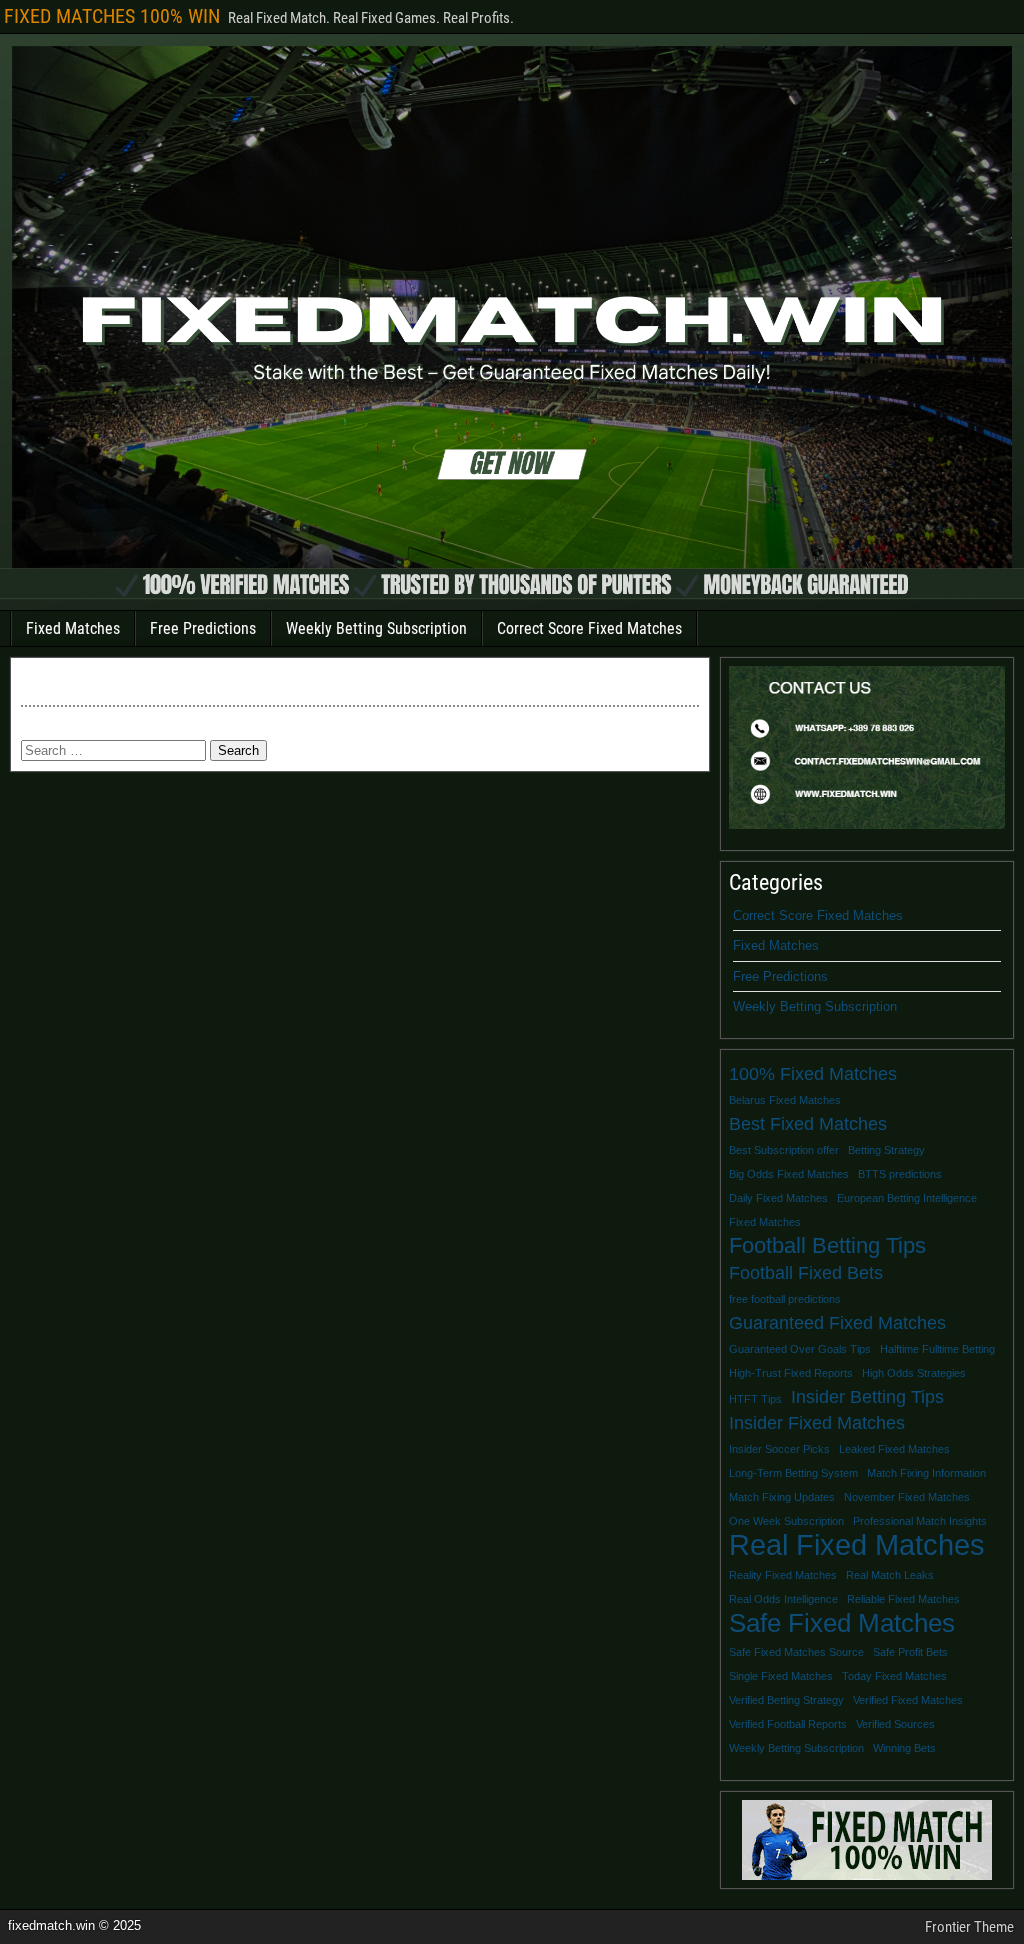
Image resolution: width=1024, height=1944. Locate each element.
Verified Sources (895, 1724)
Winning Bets (904, 1748)
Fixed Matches (73, 628)
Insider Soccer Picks (779, 1449)
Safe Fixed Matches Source (796, 1652)
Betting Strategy (886, 1150)
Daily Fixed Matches (778, 1198)
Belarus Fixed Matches (785, 1100)
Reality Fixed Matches (783, 1575)
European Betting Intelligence (907, 1198)
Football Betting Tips (827, 1246)
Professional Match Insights (920, 1521)
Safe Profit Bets (910, 1652)
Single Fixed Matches (781, 1676)
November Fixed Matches (907, 1497)
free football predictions (785, 1299)
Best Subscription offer (784, 1150)
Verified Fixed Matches (908, 1700)
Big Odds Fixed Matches (789, 1174)
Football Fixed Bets (806, 1273)
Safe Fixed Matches (842, 1623)
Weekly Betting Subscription (376, 628)
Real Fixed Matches (857, 1545)
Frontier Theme (969, 1927)
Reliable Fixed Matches (903, 1599)
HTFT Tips (755, 1399)
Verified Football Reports (788, 1724)
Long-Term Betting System (793, 1473)
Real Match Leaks (890, 1575)
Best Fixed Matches (808, 1124)
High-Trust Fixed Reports (791, 1373)
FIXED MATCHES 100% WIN (112, 16)
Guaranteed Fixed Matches (837, 1323)
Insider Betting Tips (867, 1397)
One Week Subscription (786, 1521)
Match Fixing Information (926, 1473)
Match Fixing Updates (782, 1497)
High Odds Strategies (914, 1373)
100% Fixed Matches (813, 1074)
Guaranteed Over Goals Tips (800, 1349)
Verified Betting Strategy (786, 1700)
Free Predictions (203, 628)
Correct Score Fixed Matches (589, 628)
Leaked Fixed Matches (894, 1449)
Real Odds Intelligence (783, 1599)
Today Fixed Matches (894, 1676)
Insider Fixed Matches (817, 1423)
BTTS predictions (900, 1174)
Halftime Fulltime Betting (937, 1349)
